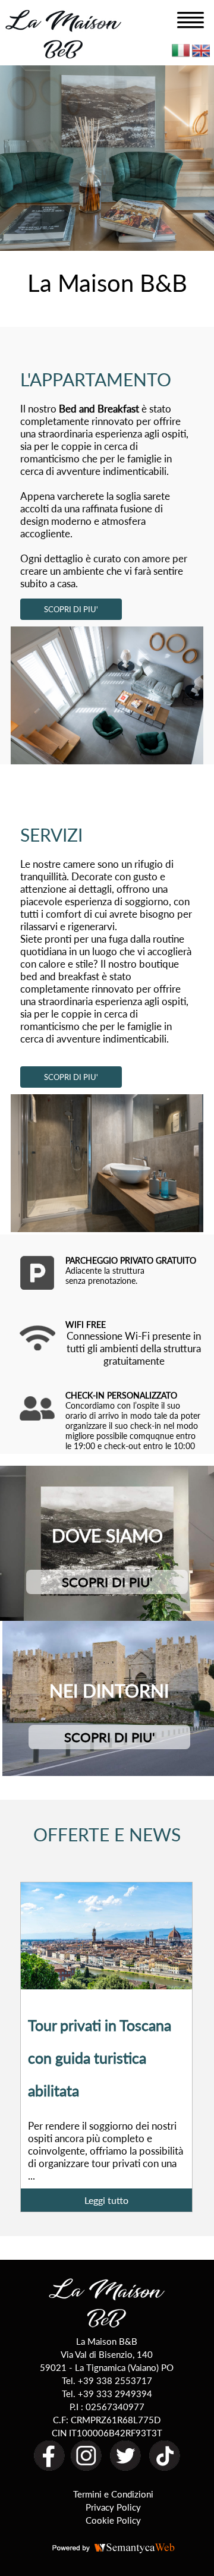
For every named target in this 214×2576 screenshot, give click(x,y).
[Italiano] (181, 53)
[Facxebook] (49, 2468)
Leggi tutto (106, 2200)
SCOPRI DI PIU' (71, 609)
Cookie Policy (113, 2520)
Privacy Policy (113, 2507)
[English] (201, 53)
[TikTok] (165, 2468)
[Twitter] (125, 2468)
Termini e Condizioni (113, 2494)
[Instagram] (86, 2468)
